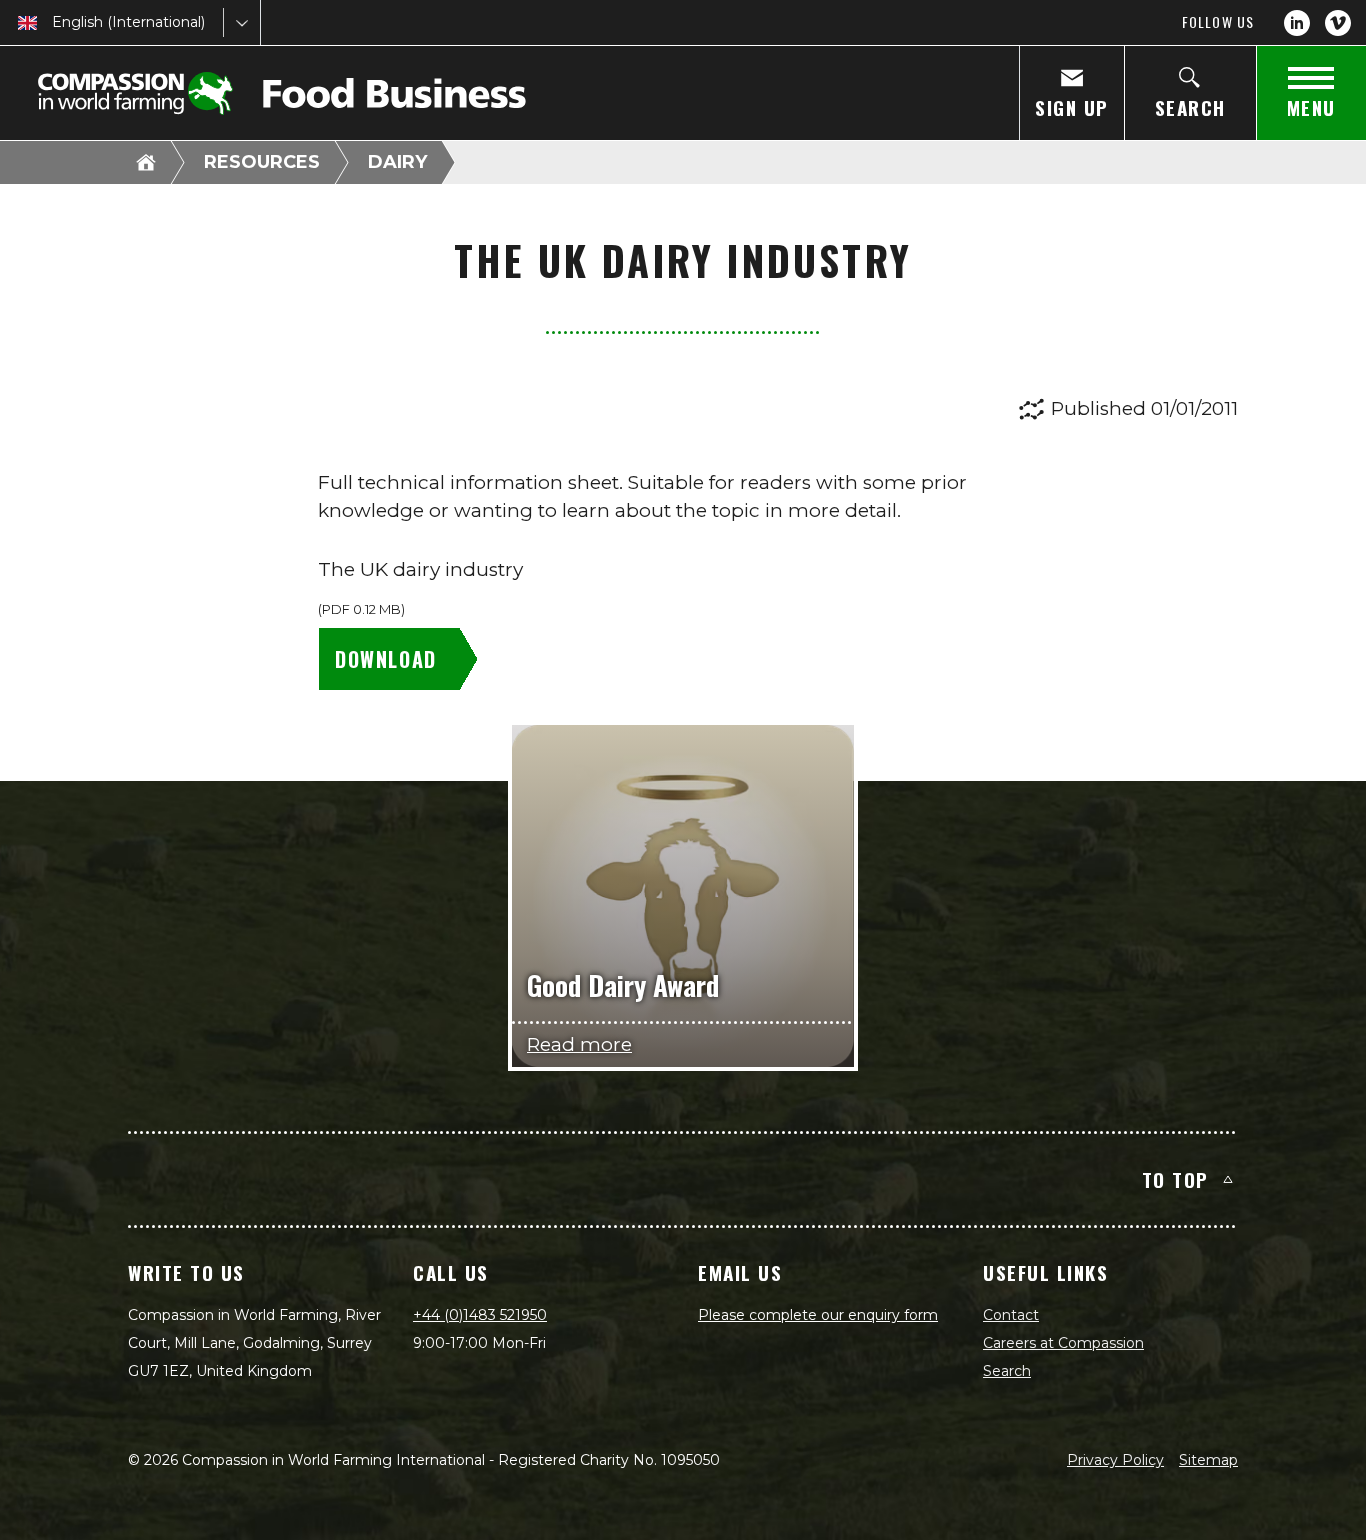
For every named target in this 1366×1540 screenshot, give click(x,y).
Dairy (397, 162)
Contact (1011, 1315)
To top (1175, 1179)
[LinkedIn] (1297, 23)
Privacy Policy (1115, 1460)
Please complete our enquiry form (818, 1315)
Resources (262, 162)
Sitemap (1208, 1460)
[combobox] (54, 22)
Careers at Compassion (1063, 1343)
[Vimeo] (1338, 23)
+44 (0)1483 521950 (480, 1315)
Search (1007, 1371)
